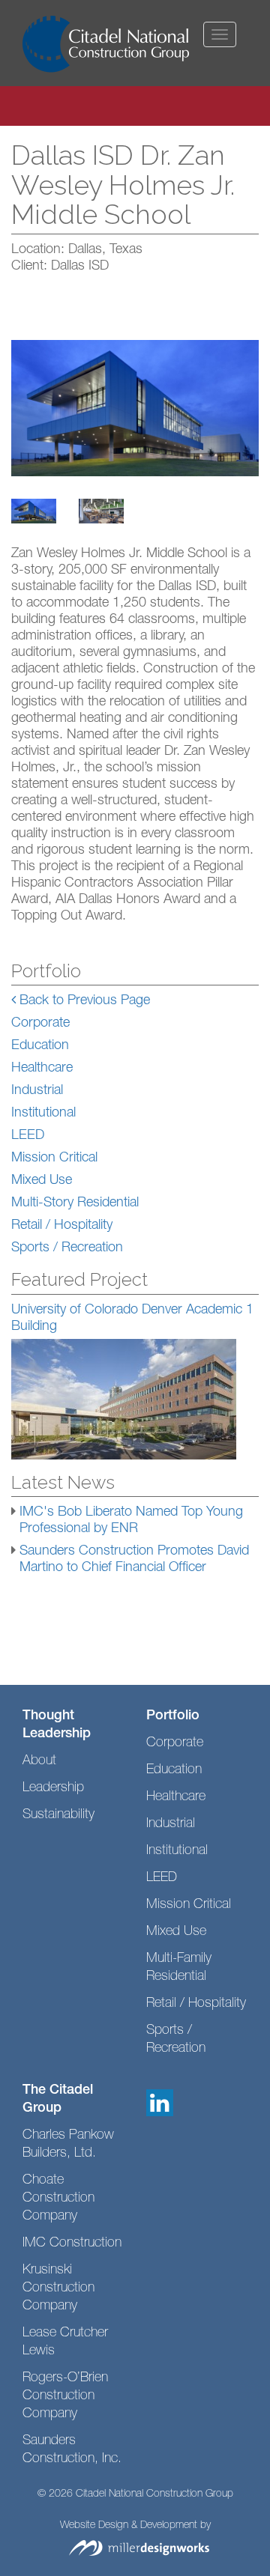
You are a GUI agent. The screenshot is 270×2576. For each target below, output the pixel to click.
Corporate (40, 1024)
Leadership (53, 1788)
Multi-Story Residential (75, 1203)
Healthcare (42, 1069)
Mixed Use (42, 1181)
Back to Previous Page (83, 1001)
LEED (28, 1136)
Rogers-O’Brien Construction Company (65, 2396)
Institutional (43, 1114)
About (39, 1761)
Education (40, 1046)
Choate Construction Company (58, 2199)
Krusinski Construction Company (58, 2288)
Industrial (37, 1091)
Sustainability (58, 1815)
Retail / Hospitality (62, 1226)
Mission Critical (54, 1158)
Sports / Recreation (67, 1248)
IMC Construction (72, 2244)
